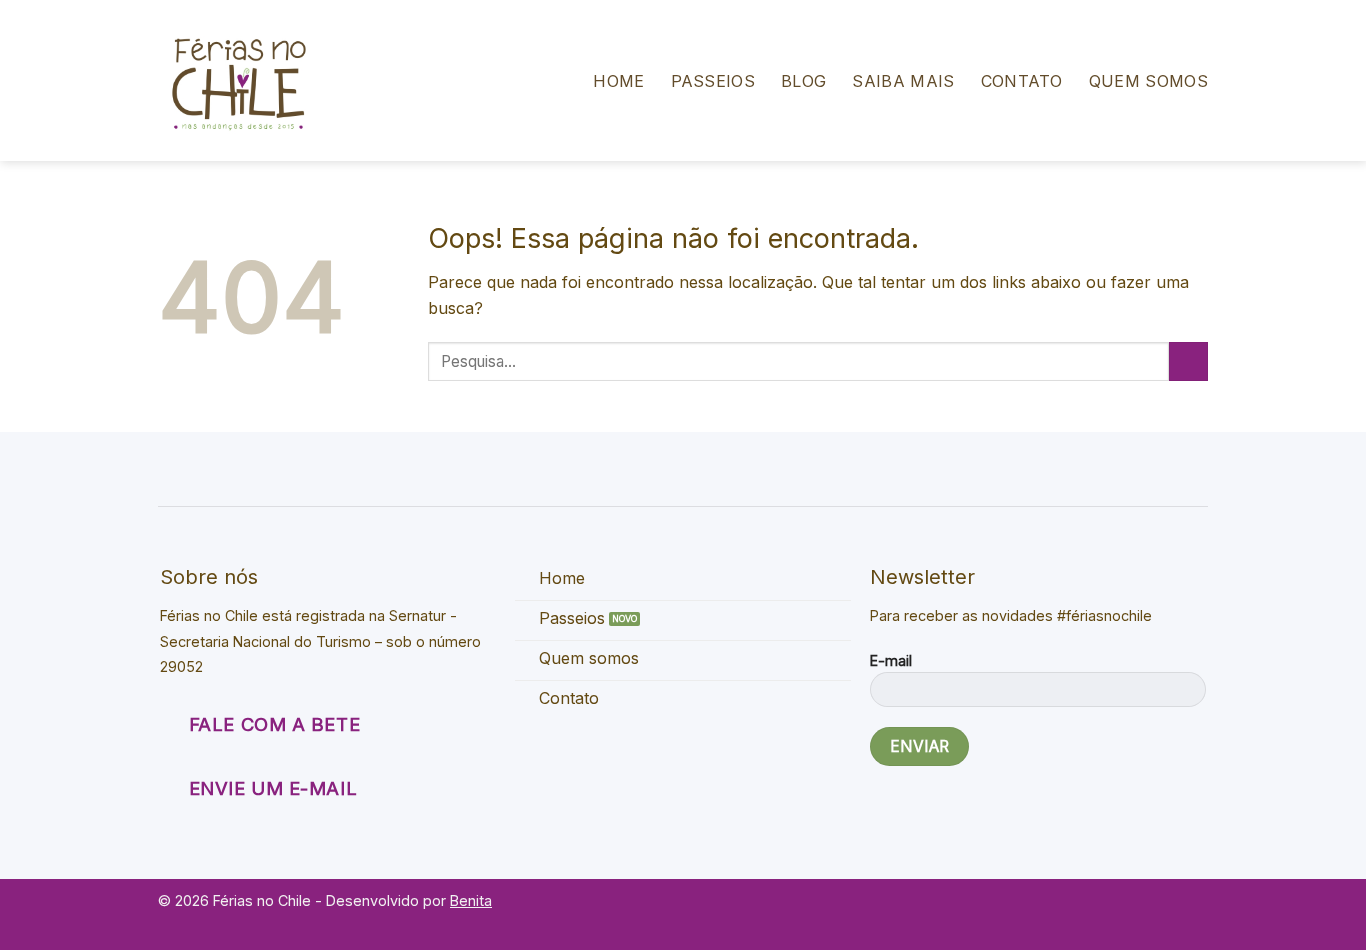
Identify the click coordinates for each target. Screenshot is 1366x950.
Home (618, 81)
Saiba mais (903, 81)
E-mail (891, 660)
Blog (803, 81)
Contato (1022, 81)
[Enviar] (1188, 361)
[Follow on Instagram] (1193, 911)
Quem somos (1148, 81)
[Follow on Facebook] (1165, 911)
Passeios (713, 81)
